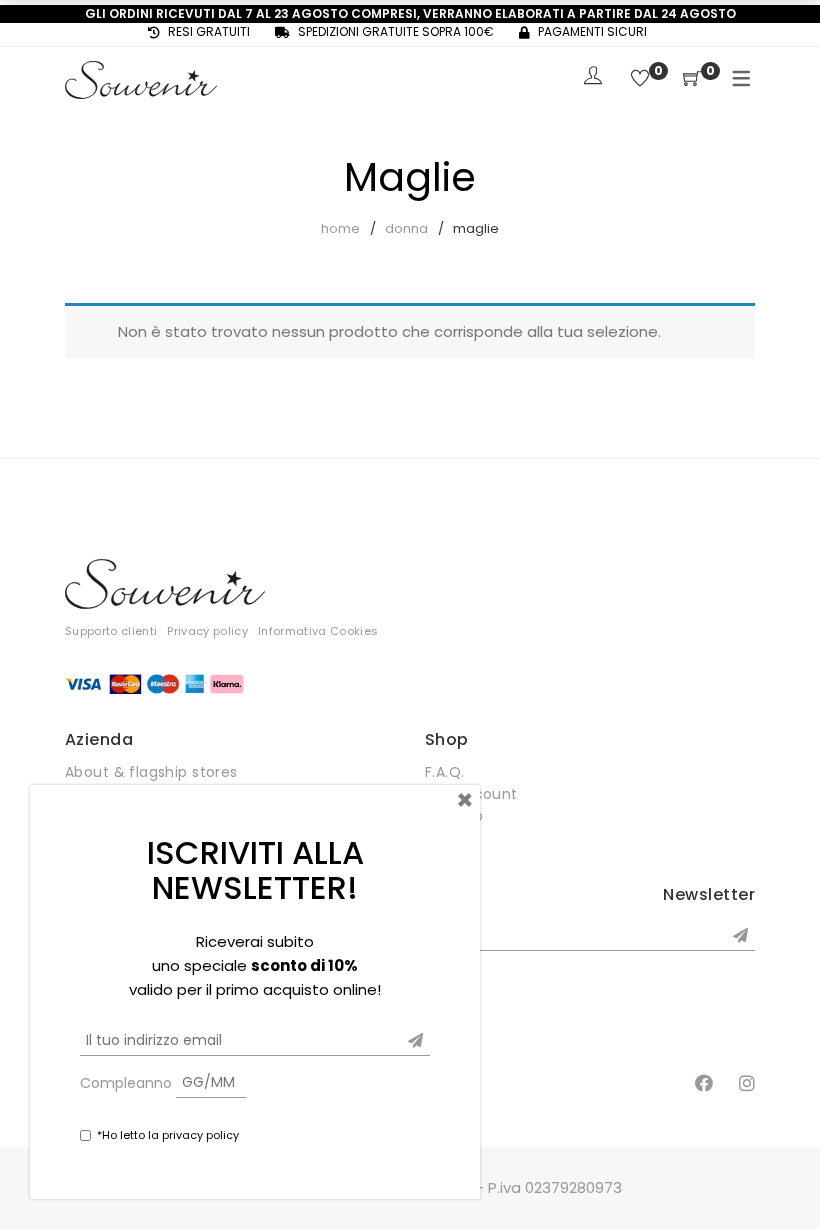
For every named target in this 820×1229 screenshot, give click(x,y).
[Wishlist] (640, 79)
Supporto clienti (111, 631)
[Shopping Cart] (692, 79)
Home (340, 228)
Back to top (782, 1176)
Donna (406, 228)
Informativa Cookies (318, 631)
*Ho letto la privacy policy (168, 1135)
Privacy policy (207, 631)
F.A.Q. (445, 772)
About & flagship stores (151, 772)
